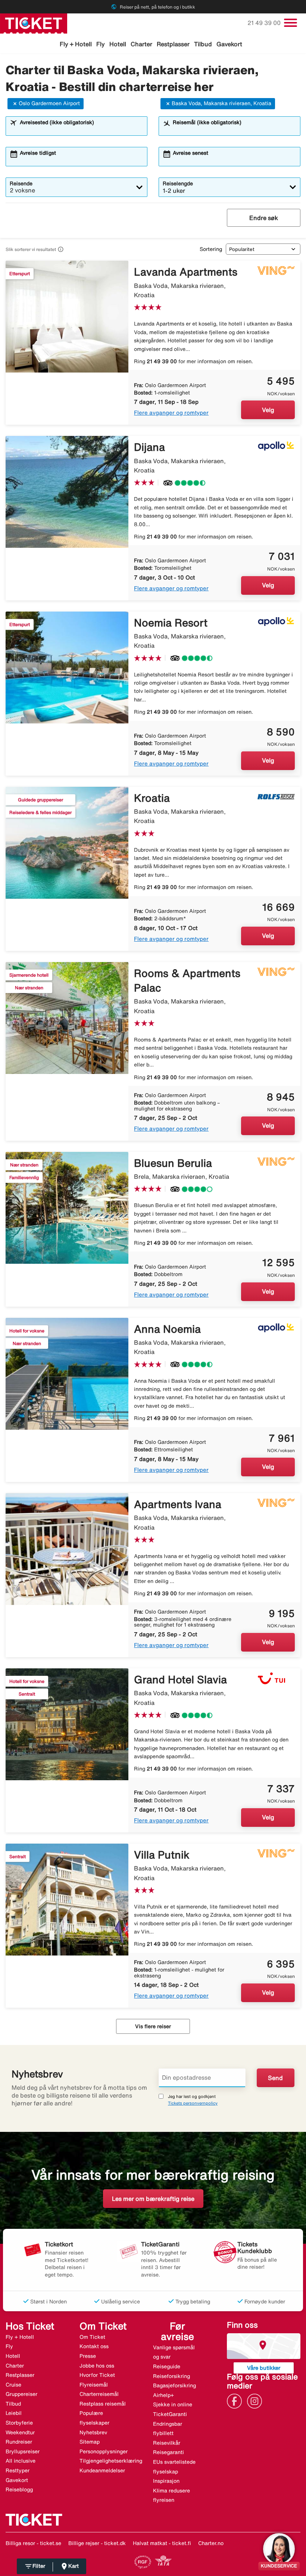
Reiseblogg (19, 2489)
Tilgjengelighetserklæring (111, 2461)
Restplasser (173, 44)
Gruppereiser (21, 2394)
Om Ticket (92, 2337)
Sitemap (90, 2442)
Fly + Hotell (76, 44)
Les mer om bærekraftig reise (153, 2199)
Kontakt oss (94, 2346)
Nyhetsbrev (93, 2432)
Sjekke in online (173, 2404)
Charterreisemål (99, 2394)
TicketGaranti (170, 2414)
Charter (141, 44)
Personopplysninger (104, 2451)
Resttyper (18, 2470)
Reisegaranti (168, 2452)
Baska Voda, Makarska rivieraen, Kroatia (221, 103)
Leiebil (14, 2413)
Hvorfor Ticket (97, 2375)
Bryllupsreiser (23, 2451)
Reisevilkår (167, 2443)
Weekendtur (20, 2432)
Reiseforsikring (171, 2376)
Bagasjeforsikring (174, 2385)
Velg (268, 410)
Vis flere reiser (153, 2026)
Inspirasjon (166, 2481)
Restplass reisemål (103, 2404)
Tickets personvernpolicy (193, 2103)
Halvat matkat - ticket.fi (162, 2543)
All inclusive (21, 2461)
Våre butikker (264, 2368)
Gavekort (229, 44)
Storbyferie (19, 2423)
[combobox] (81, 129)
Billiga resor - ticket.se (33, 2543)
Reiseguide (167, 2366)
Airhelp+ (163, 2395)
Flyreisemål (94, 2385)
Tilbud (203, 44)
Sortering (211, 249)
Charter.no (211, 2543)
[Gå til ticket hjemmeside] (34, 23)
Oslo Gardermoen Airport (49, 103)
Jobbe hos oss (97, 2366)
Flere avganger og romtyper (171, 413)
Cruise (13, 2385)
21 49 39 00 (265, 23)
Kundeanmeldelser (102, 2470)
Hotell (118, 44)
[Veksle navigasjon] (291, 23)
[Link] (236, 2401)
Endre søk (264, 218)
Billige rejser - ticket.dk (97, 2543)
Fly (101, 44)
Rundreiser (19, 2442)
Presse (88, 2356)
